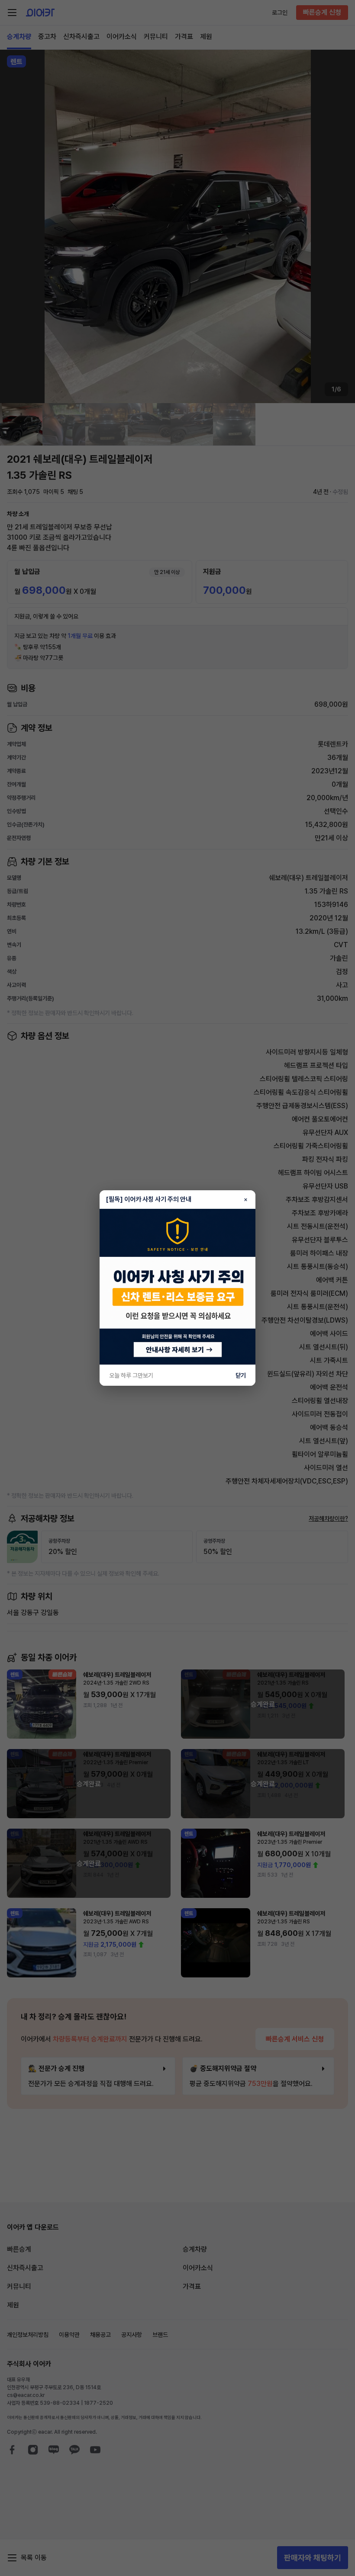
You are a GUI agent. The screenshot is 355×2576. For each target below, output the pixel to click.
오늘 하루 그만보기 (131, 1375)
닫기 (241, 1375)
